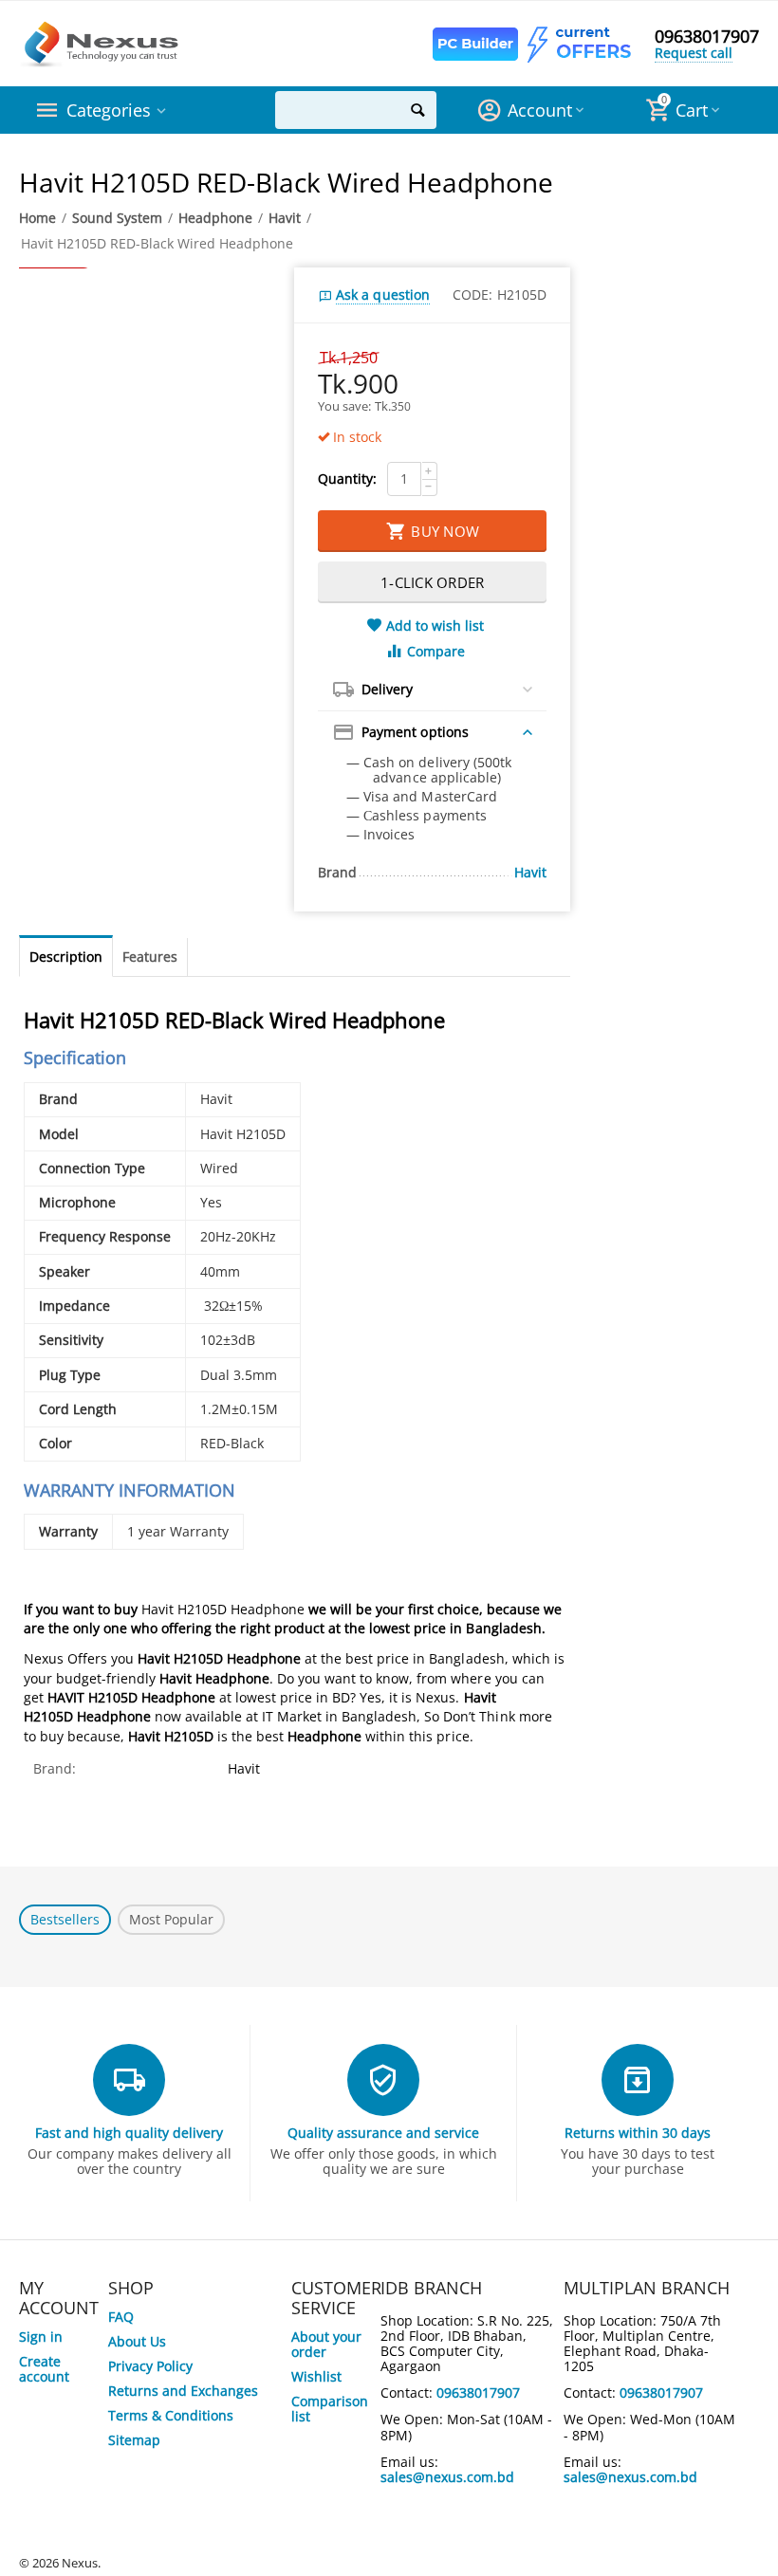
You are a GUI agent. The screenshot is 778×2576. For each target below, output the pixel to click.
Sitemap (134, 2440)
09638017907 (707, 36)
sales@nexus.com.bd (447, 2477)
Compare (436, 651)
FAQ (121, 2317)
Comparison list (330, 2409)
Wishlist (316, 2376)
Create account (44, 2369)
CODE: (472, 294)
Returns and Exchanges (183, 2391)
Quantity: (347, 478)
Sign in (41, 2337)
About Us (137, 2341)
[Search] (417, 110)
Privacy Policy (150, 2366)
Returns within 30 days (638, 2133)
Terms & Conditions (171, 2415)
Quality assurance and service (383, 2133)
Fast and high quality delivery (129, 2133)
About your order (326, 2344)
